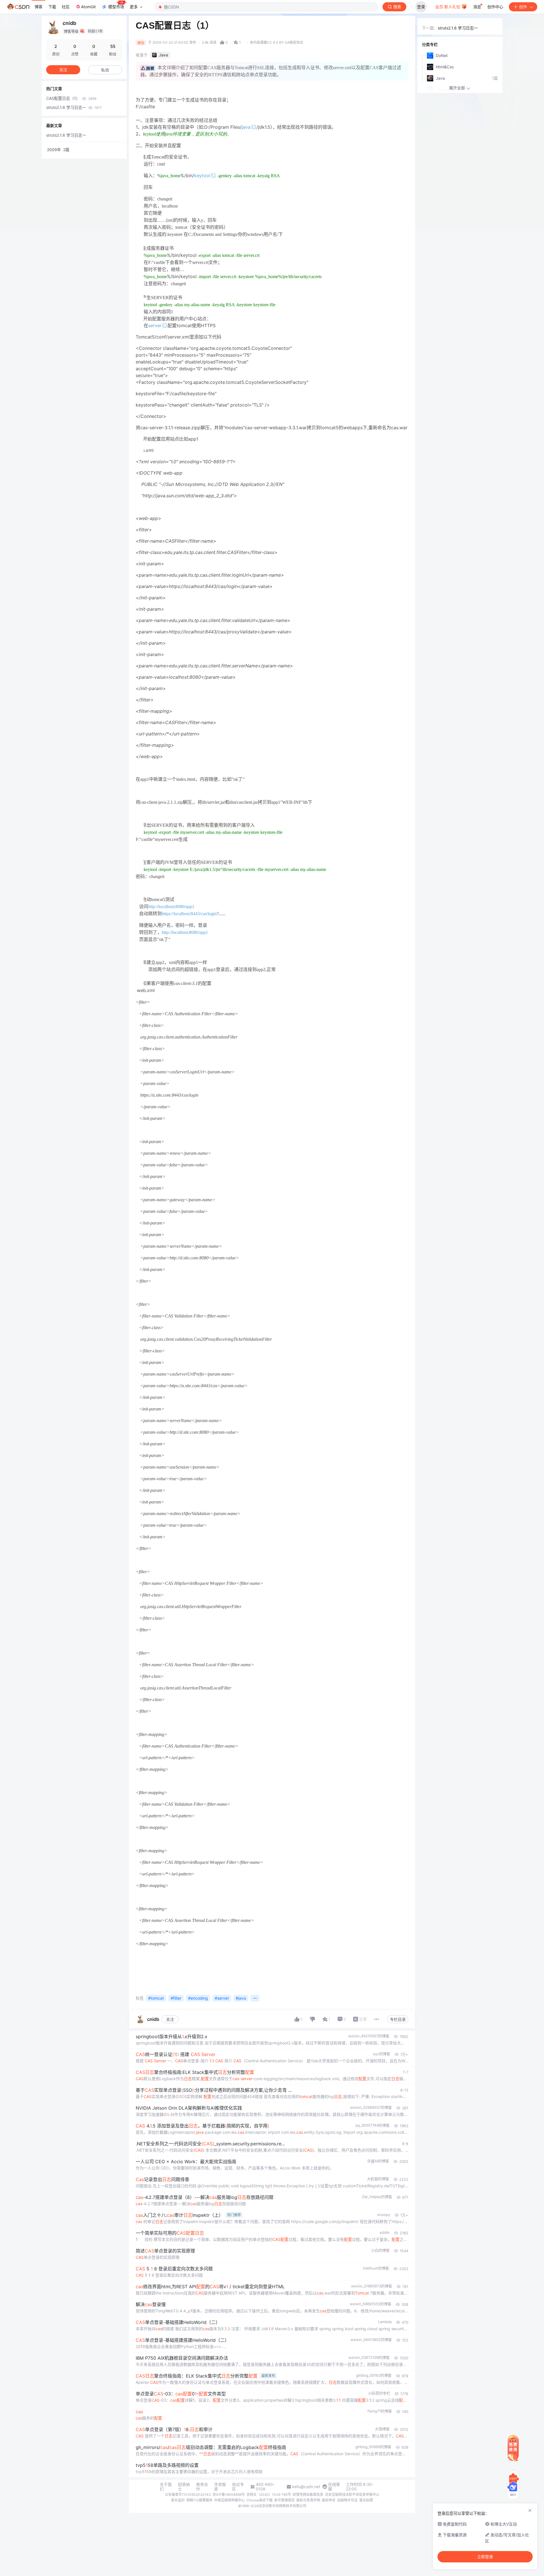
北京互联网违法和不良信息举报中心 (352, 2494)
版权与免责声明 (308, 2500)
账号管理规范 (284, 2500)
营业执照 (366, 2500)
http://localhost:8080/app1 (171, 907)
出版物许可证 (347, 2500)
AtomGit (88, 7)
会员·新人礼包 (448, 7)
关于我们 (166, 2487)
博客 (39, 7)
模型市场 (116, 7)
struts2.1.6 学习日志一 (74, 107)
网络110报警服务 (199, 2500)
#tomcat (156, 1998)
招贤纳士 (184, 2487)
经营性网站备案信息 (308, 2494)
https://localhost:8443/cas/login (189, 914)
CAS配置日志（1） (71, 98)
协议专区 (238, 2487)
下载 (52, 7)
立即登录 (485, 2557)
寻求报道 (220, 2487)
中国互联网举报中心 (229, 2500)
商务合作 (202, 2487)
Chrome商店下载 (260, 2500)
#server (222, 1998)
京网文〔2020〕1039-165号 (269, 2494)
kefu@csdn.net (306, 2487)
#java (241, 1998)
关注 (170, 2019)
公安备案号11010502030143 (188, 2494)
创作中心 (495, 7)
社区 (66, 7)
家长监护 (178, 2500)
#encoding (198, 1998)
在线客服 (334, 2487)
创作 (523, 7)
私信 (105, 70)
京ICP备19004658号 (229, 2494)
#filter (176, 1998)
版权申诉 (329, 2500)
